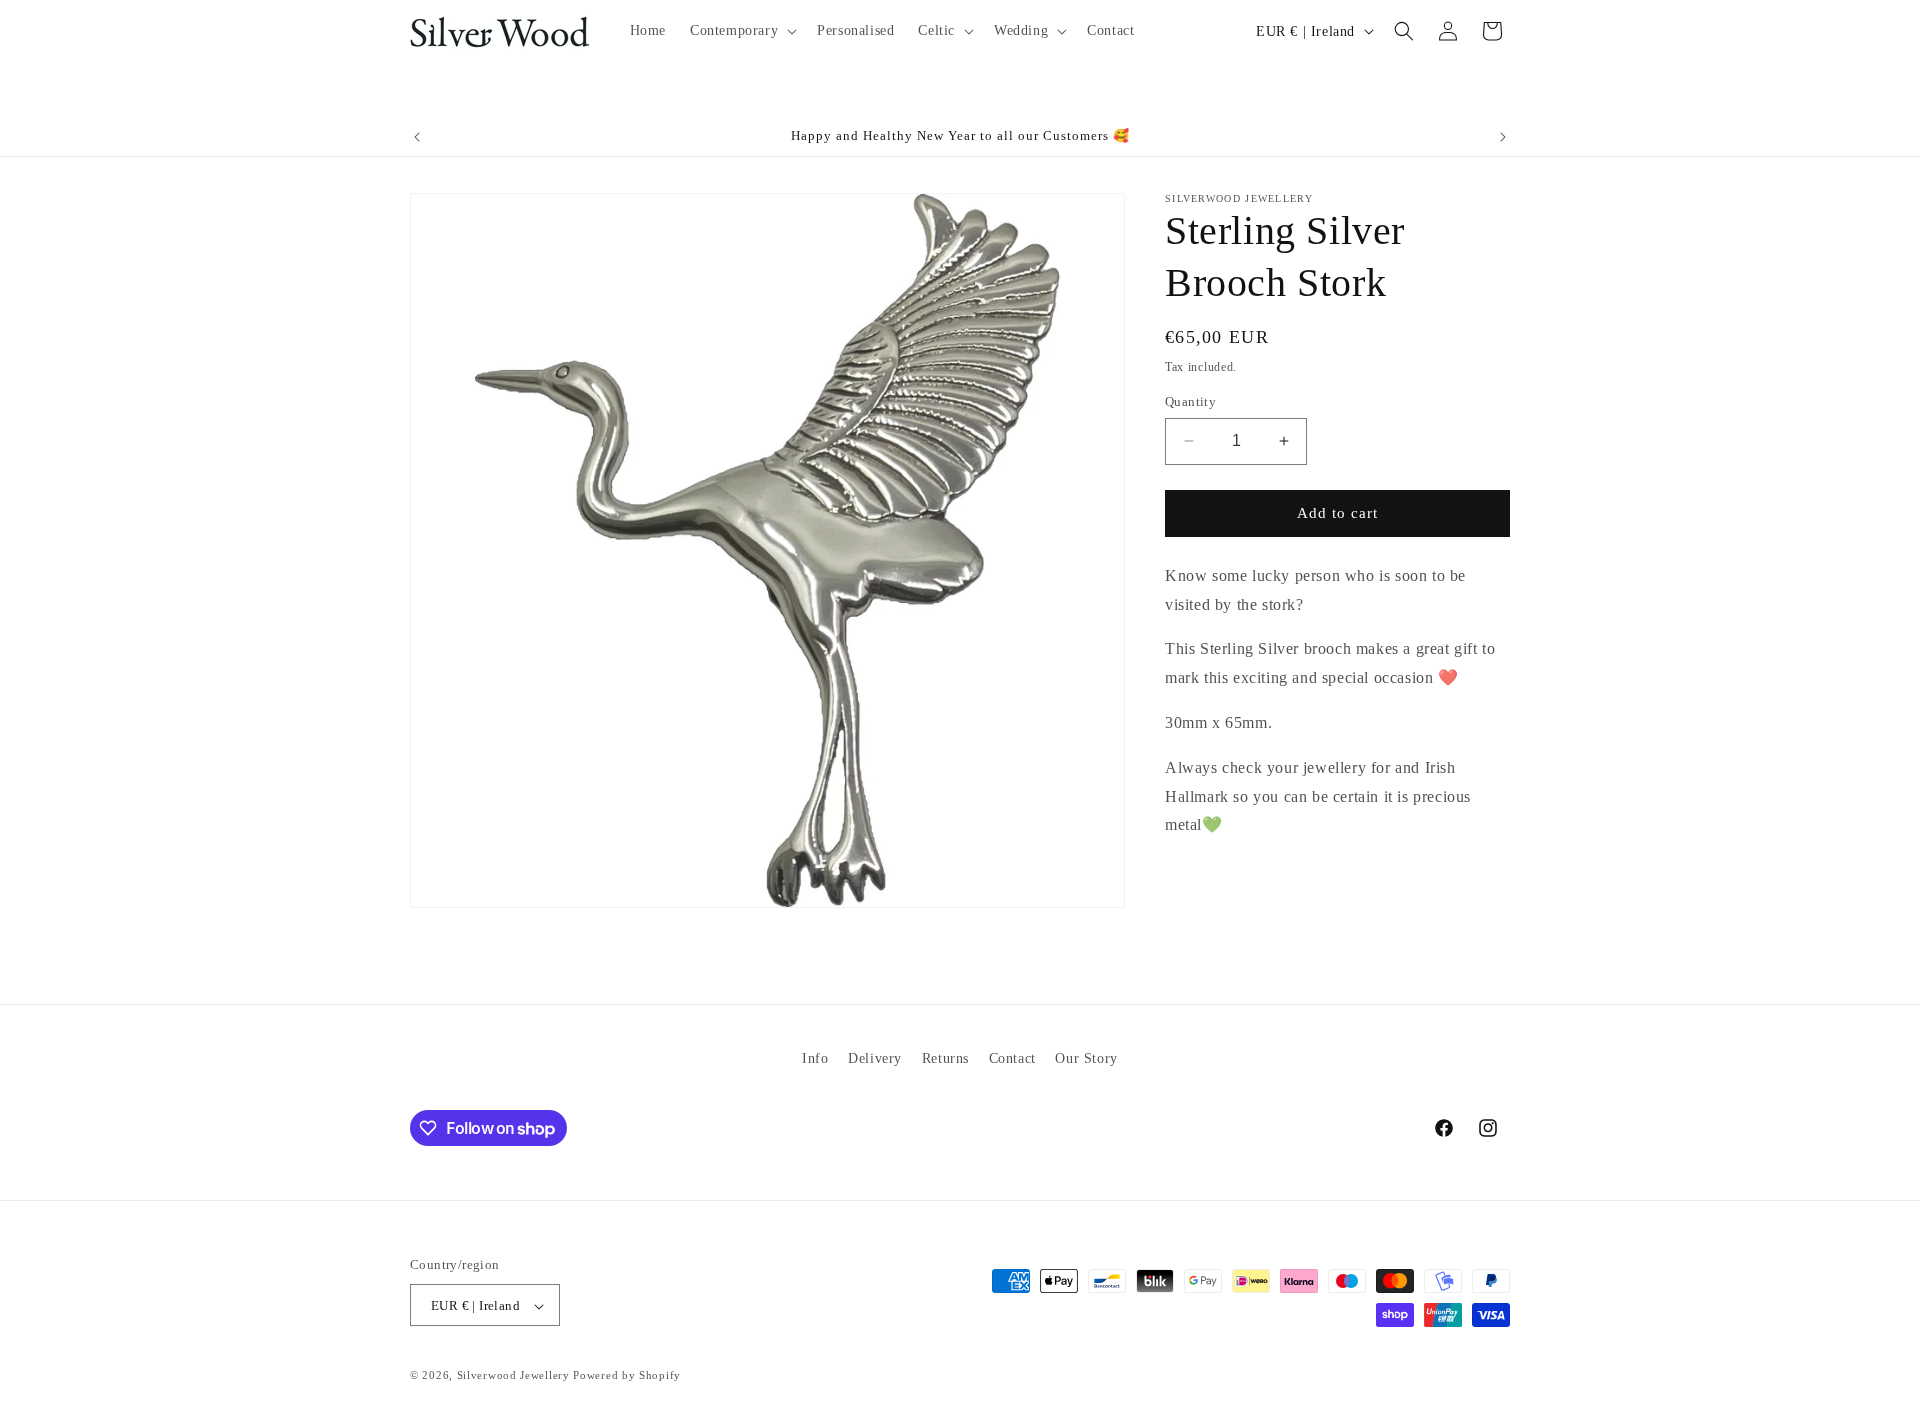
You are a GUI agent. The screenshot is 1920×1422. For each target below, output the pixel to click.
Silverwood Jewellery (513, 1376)
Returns (945, 1058)
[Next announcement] (1503, 137)
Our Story (1086, 1058)
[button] (741, 31)
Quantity (1190, 401)
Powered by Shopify (627, 1376)
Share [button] (1205, 887)
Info (815, 1058)
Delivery (875, 1058)
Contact (1012, 1058)
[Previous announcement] (417, 137)
